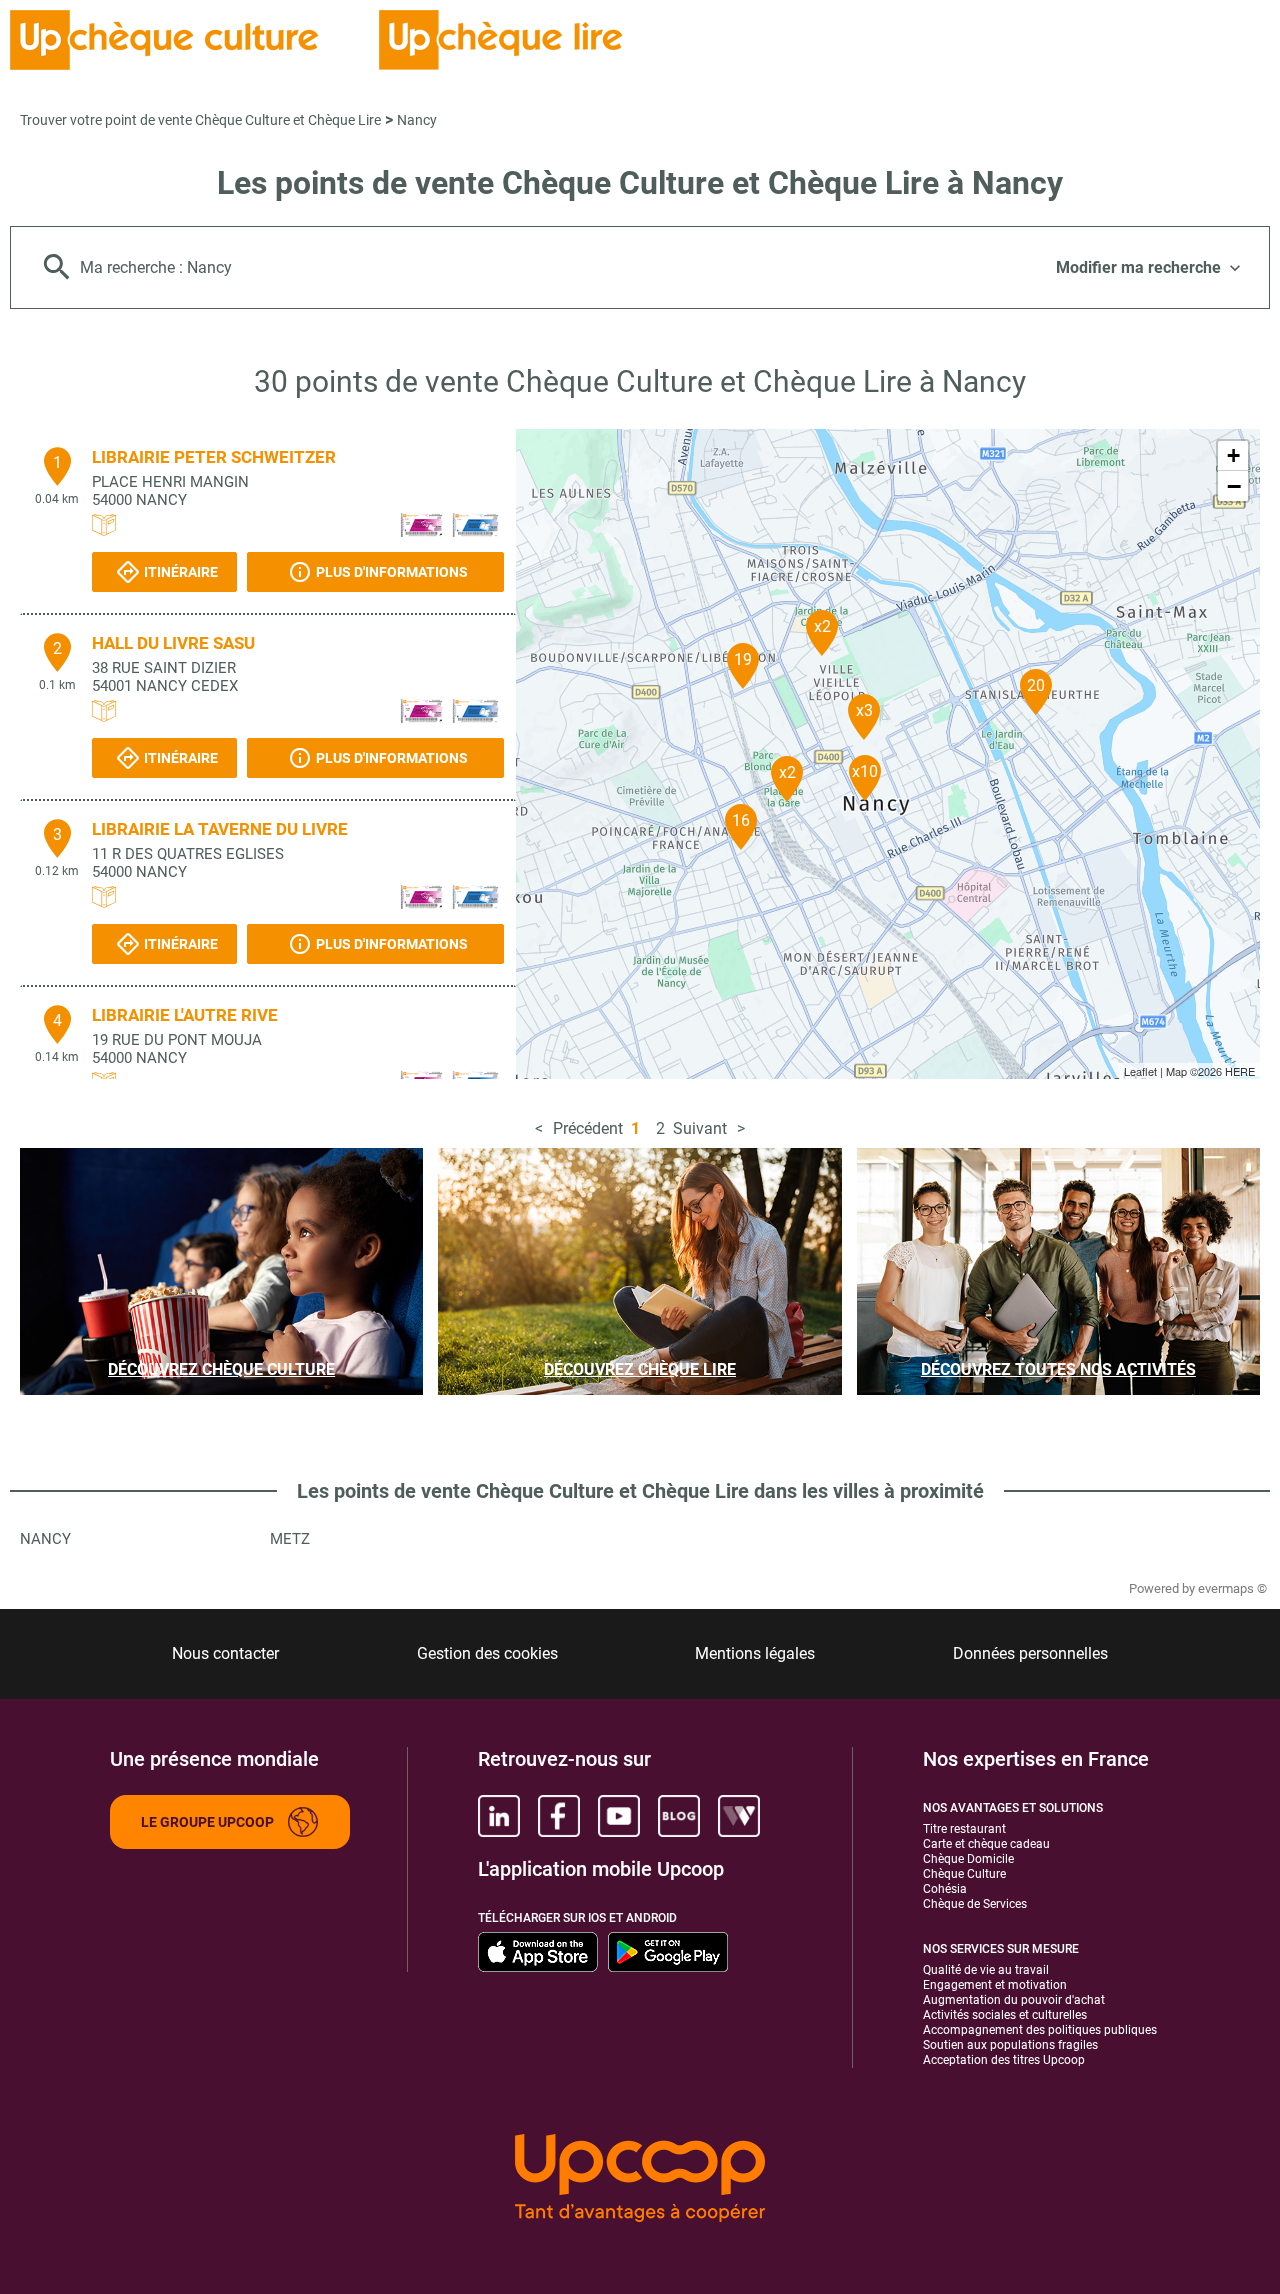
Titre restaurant (964, 1829)
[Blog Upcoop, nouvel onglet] (679, 1816)
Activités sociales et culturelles (1005, 2015)
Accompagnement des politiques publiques (1040, 2030)
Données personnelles (1030, 1653)
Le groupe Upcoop (207, 1822)
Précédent (588, 1128)
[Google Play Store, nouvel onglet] (668, 1952)
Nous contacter (225, 1653)
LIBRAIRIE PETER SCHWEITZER (214, 457)
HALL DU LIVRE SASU (173, 643)
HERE (1240, 1071)
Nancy (417, 120)
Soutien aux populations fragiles (1010, 2045)
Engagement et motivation (995, 1985)
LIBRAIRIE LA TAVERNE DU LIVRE (220, 829)
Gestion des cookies (487, 1653)
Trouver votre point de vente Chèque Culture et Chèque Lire (200, 120)
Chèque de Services (975, 1904)
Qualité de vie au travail (986, 1970)
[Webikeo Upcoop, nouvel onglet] (739, 1816)
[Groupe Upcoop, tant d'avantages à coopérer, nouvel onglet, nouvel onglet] (640, 2179)
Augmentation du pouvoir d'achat (1014, 2000)
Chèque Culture (964, 1874)
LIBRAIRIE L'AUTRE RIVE (185, 1015)
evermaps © (1232, 1588)
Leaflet (1140, 1071)
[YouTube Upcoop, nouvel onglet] (619, 1816)
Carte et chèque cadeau (986, 1844)
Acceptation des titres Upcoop (1004, 2060)
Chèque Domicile (968, 1859)
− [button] (1234, 486)
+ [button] (1233, 455)
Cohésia (945, 1889)
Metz (290, 1539)
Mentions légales (755, 1653)
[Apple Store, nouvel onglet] (538, 1952)
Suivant (700, 1128)
